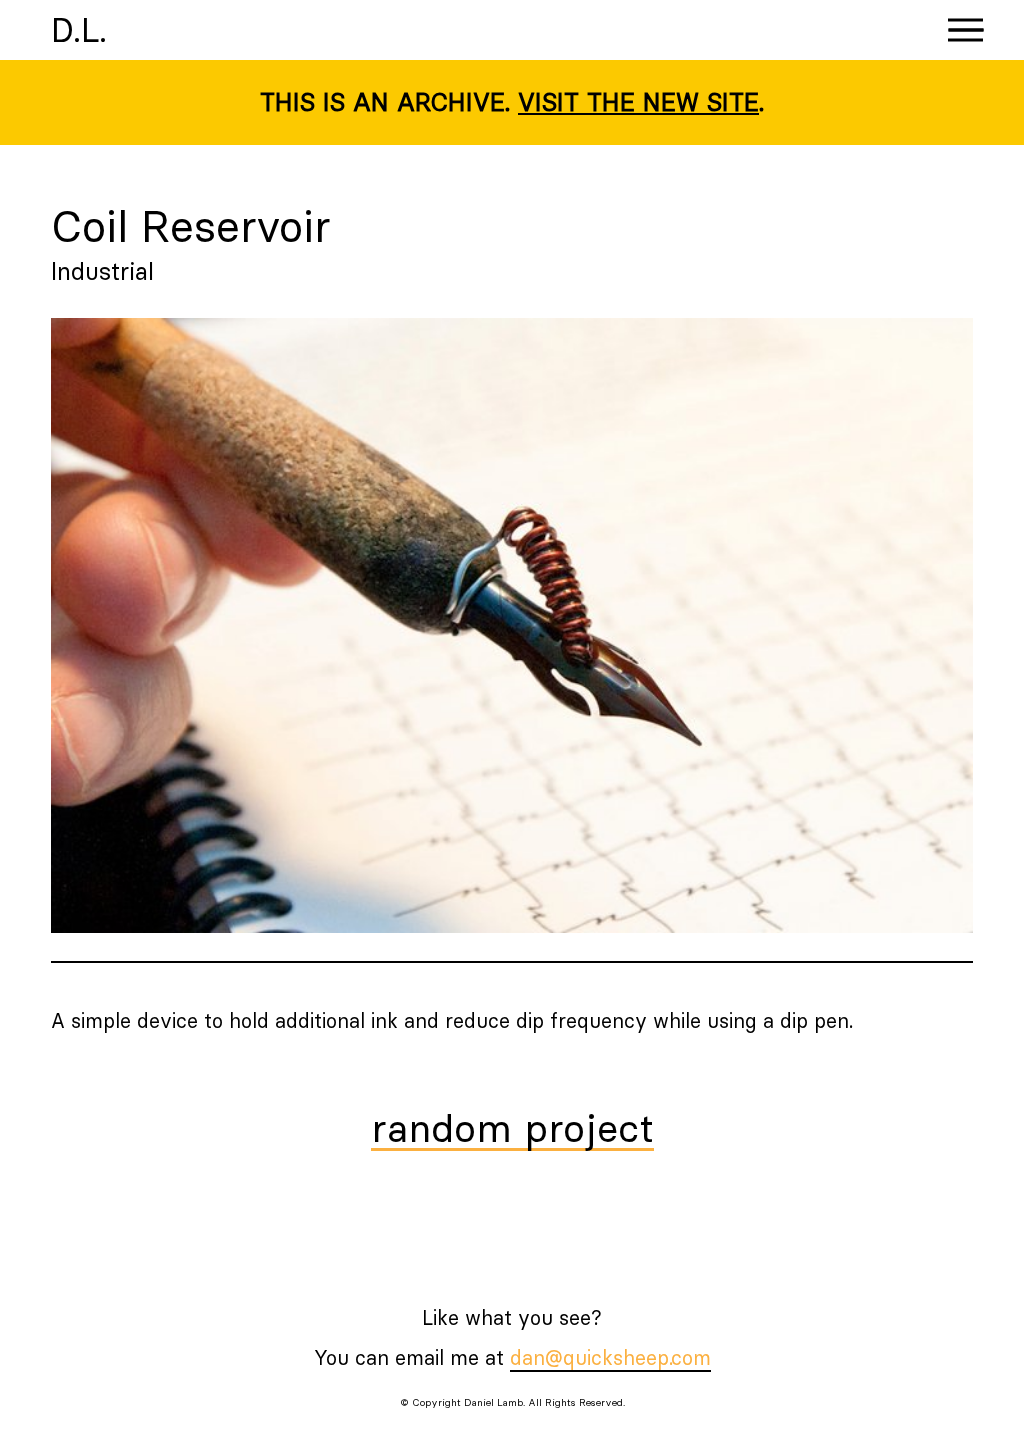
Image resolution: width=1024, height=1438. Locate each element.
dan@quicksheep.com (610, 1357)
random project (512, 1130)
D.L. (79, 30)
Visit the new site (638, 102)
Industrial (102, 271)
